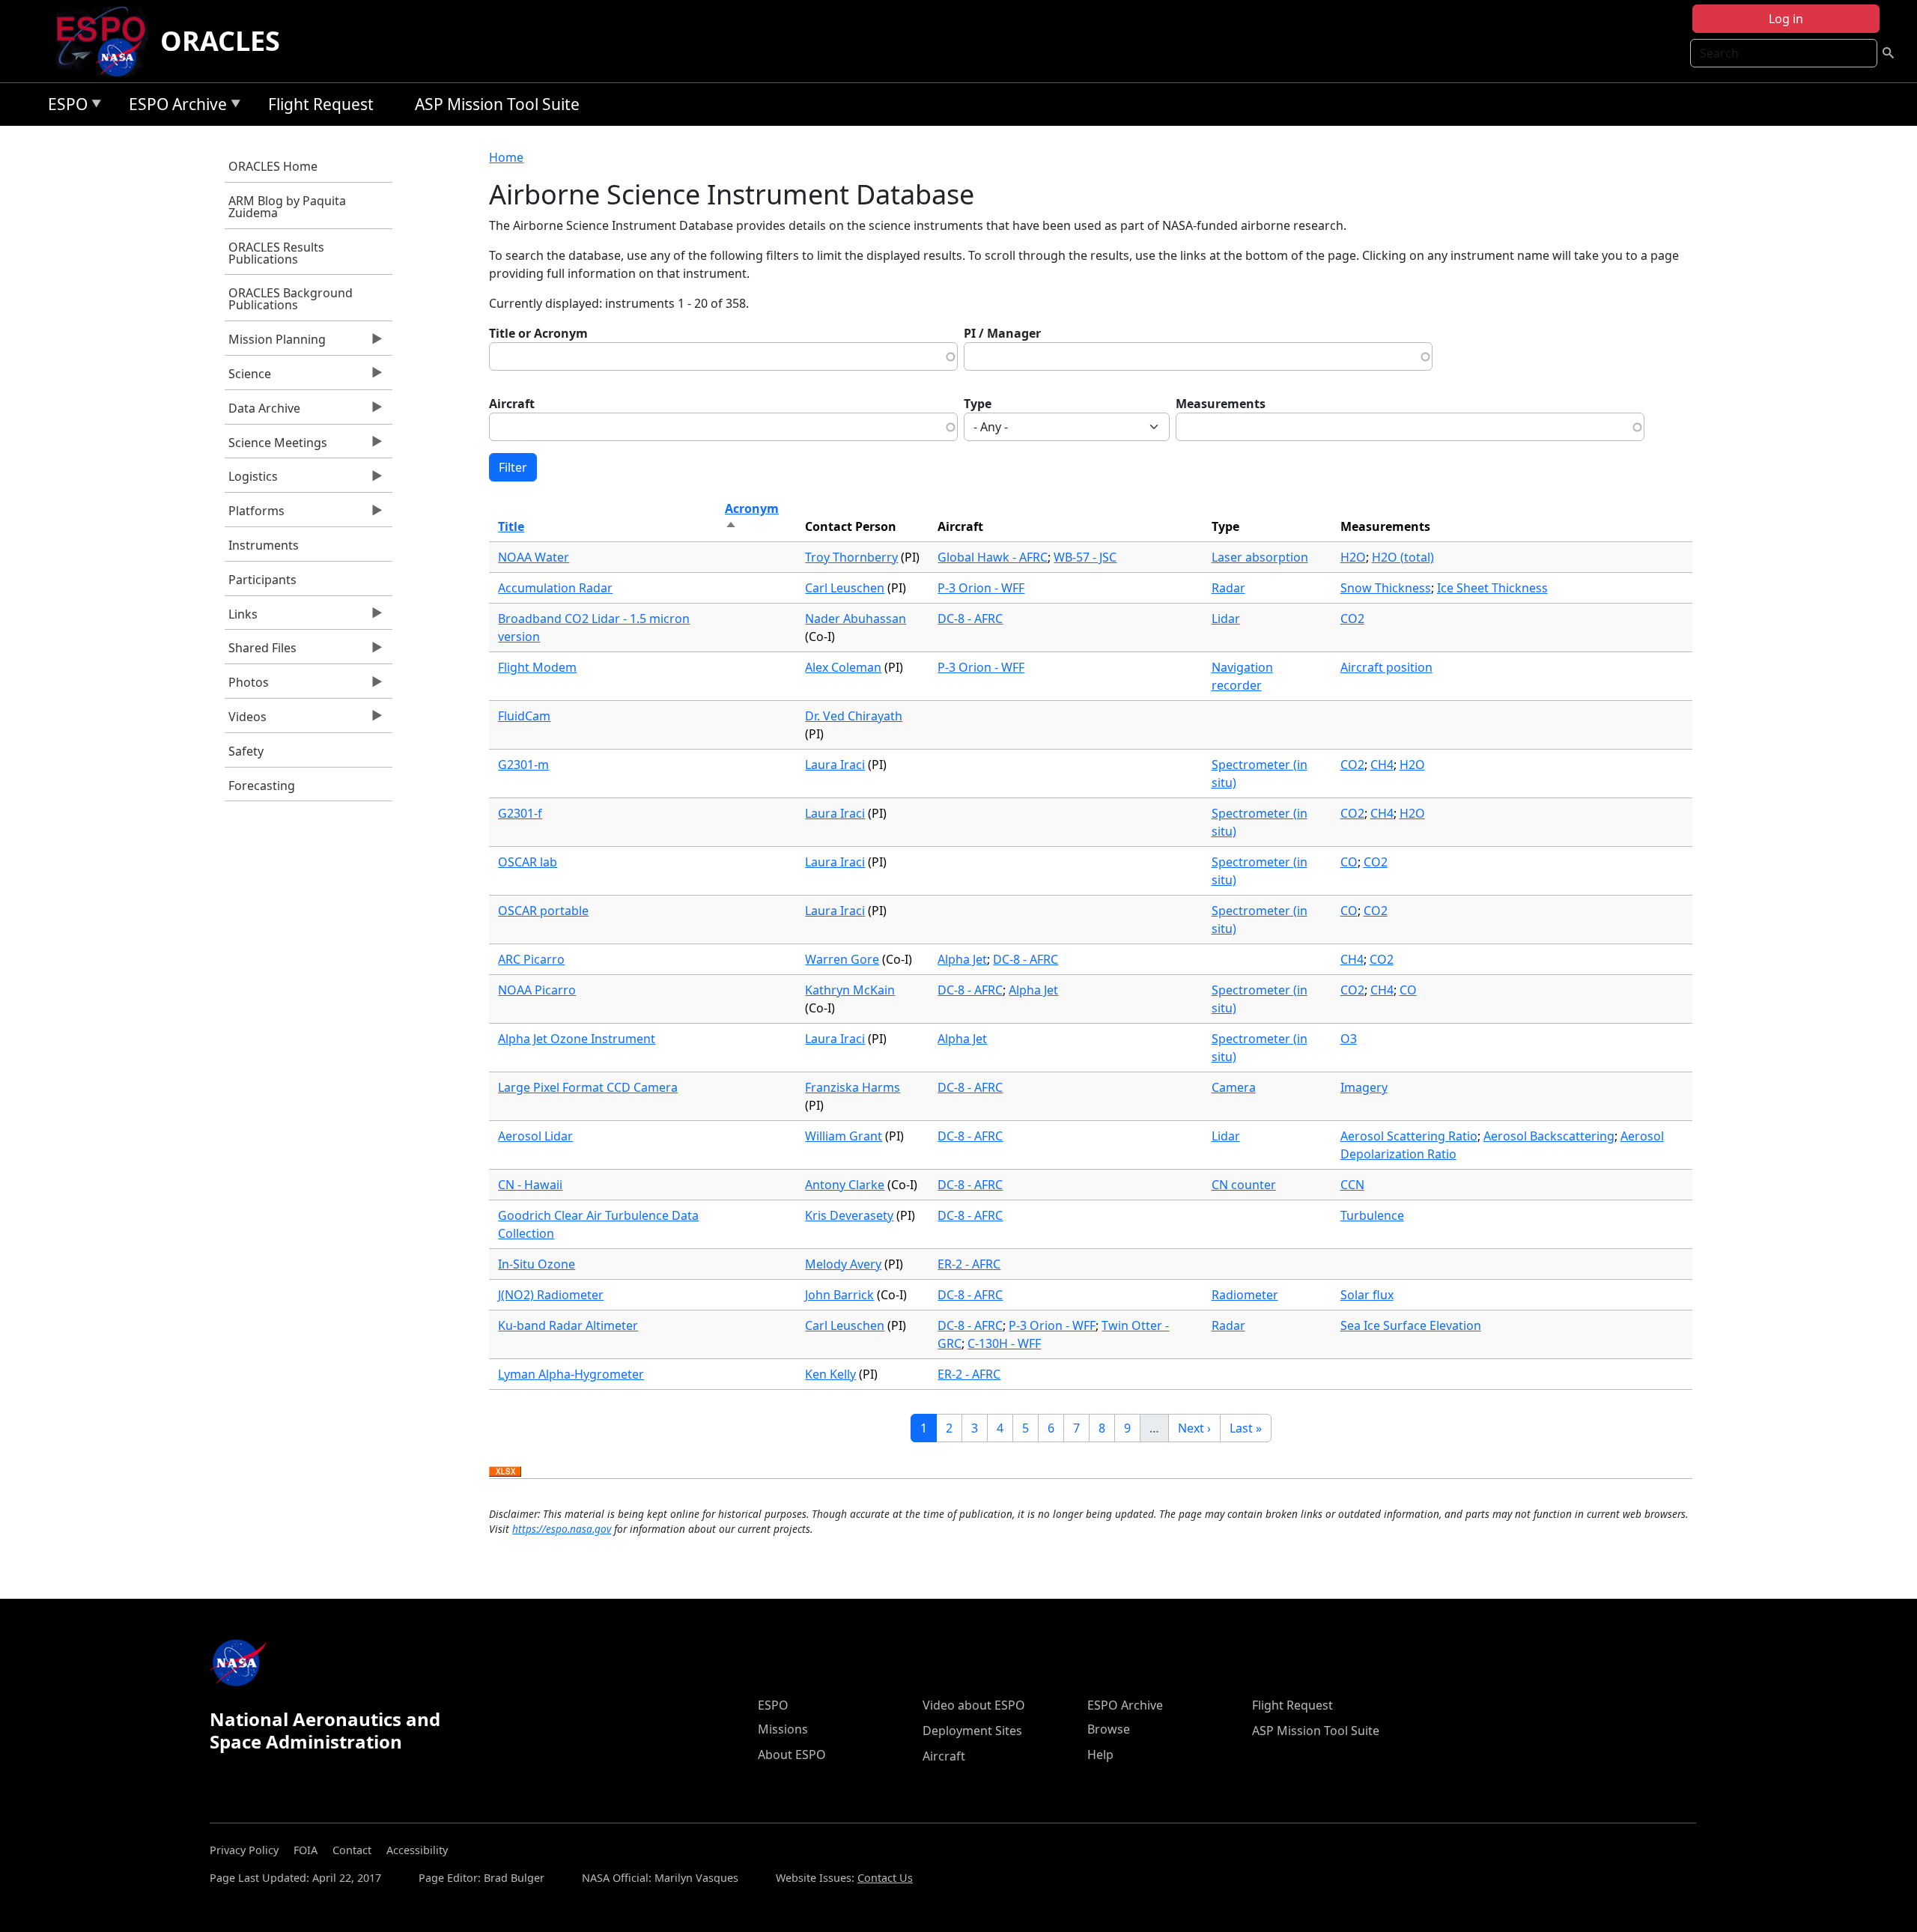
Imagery (1364, 1087)
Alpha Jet (962, 959)
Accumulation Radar (555, 588)
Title (511, 526)
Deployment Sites (972, 1731)
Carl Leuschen (845, 588)
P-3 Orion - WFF (981, 588)
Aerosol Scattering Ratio (1409, 1136)
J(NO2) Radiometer (551, 1295)
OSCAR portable (543, 911)
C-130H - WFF (1004, 1343)
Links (241, 618)
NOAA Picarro (537, 990)
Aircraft (512, 404)
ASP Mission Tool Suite (497, 104)
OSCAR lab (528, 862)
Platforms (255, 514)
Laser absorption (1260, 557)
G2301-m (523, 765)
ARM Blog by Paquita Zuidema (287, 207)
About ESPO (792, 1755)
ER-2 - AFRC (969, 1264)
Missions (783, 1729)
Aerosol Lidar (535, 1136)
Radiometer (1245, 1295)
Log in (1786, 19)
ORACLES (220, 41)
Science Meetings (276, 446)
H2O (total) (1403, 557)
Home (506, 157)
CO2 (1352, 619)
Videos (246, 720)
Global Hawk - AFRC (993, 557)
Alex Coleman (843, 667)
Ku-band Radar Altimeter (568, 1325)
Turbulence (1372, 1215)
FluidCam (524, 716)
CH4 (1382, 765)
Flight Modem (537, 667)
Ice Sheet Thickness (1492, 588)
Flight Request (321, 104)
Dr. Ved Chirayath (854, 716)
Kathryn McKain (850, 990)
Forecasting (262, 786)
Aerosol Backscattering (1549, 1136)
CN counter (1244, 1185)
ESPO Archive (174, 107)
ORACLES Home (273, 166)
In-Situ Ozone (537, 1264)
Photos (247, 686)
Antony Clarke (845, 1185)
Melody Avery (843, 1264)
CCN (1352, 1185)
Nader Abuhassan (856, 619)
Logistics (251, 480)
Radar (1228, 588)
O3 (1349, 1039)
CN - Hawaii (530, 1185)
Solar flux (1367, 1295)
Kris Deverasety (849, 1215)
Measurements (1221, 404)
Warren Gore (842, 959)
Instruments (264, 545)
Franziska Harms (853, 1087)
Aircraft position (1386, 667)
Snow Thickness (1386, 588)
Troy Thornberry (851, 557)
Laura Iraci (835, 765)
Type (978, 404)
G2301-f (520, 813)
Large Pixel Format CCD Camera (588, 1087)
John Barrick (839, 1295)
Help (1100, 1755)
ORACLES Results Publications (276, 253)
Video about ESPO (974, 1705)
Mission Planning (275, 343)
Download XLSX (505, 1472)
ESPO (64, 107)
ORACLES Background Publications (291, 299)
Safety (246, 751)
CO (1349, 862)
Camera (1234, 1087)
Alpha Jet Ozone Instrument (577, 1039)
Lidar (1226, 619)
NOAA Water (534, 557)
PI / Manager (1002, 333)
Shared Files (261, 651)
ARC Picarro (531, 959)
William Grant (844, 1136)
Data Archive (262, 412)
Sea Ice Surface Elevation (1411, 1325)
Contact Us (885, 1878)
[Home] (107, 41)
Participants (262, 580)
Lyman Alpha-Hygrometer (571, 1374)
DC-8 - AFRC (970, 619)
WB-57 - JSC (1085, 557)
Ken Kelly (830, 1374)
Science (248, 377)
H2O (1353, 557)
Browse (1109, 1729)
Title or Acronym (538, 333)
